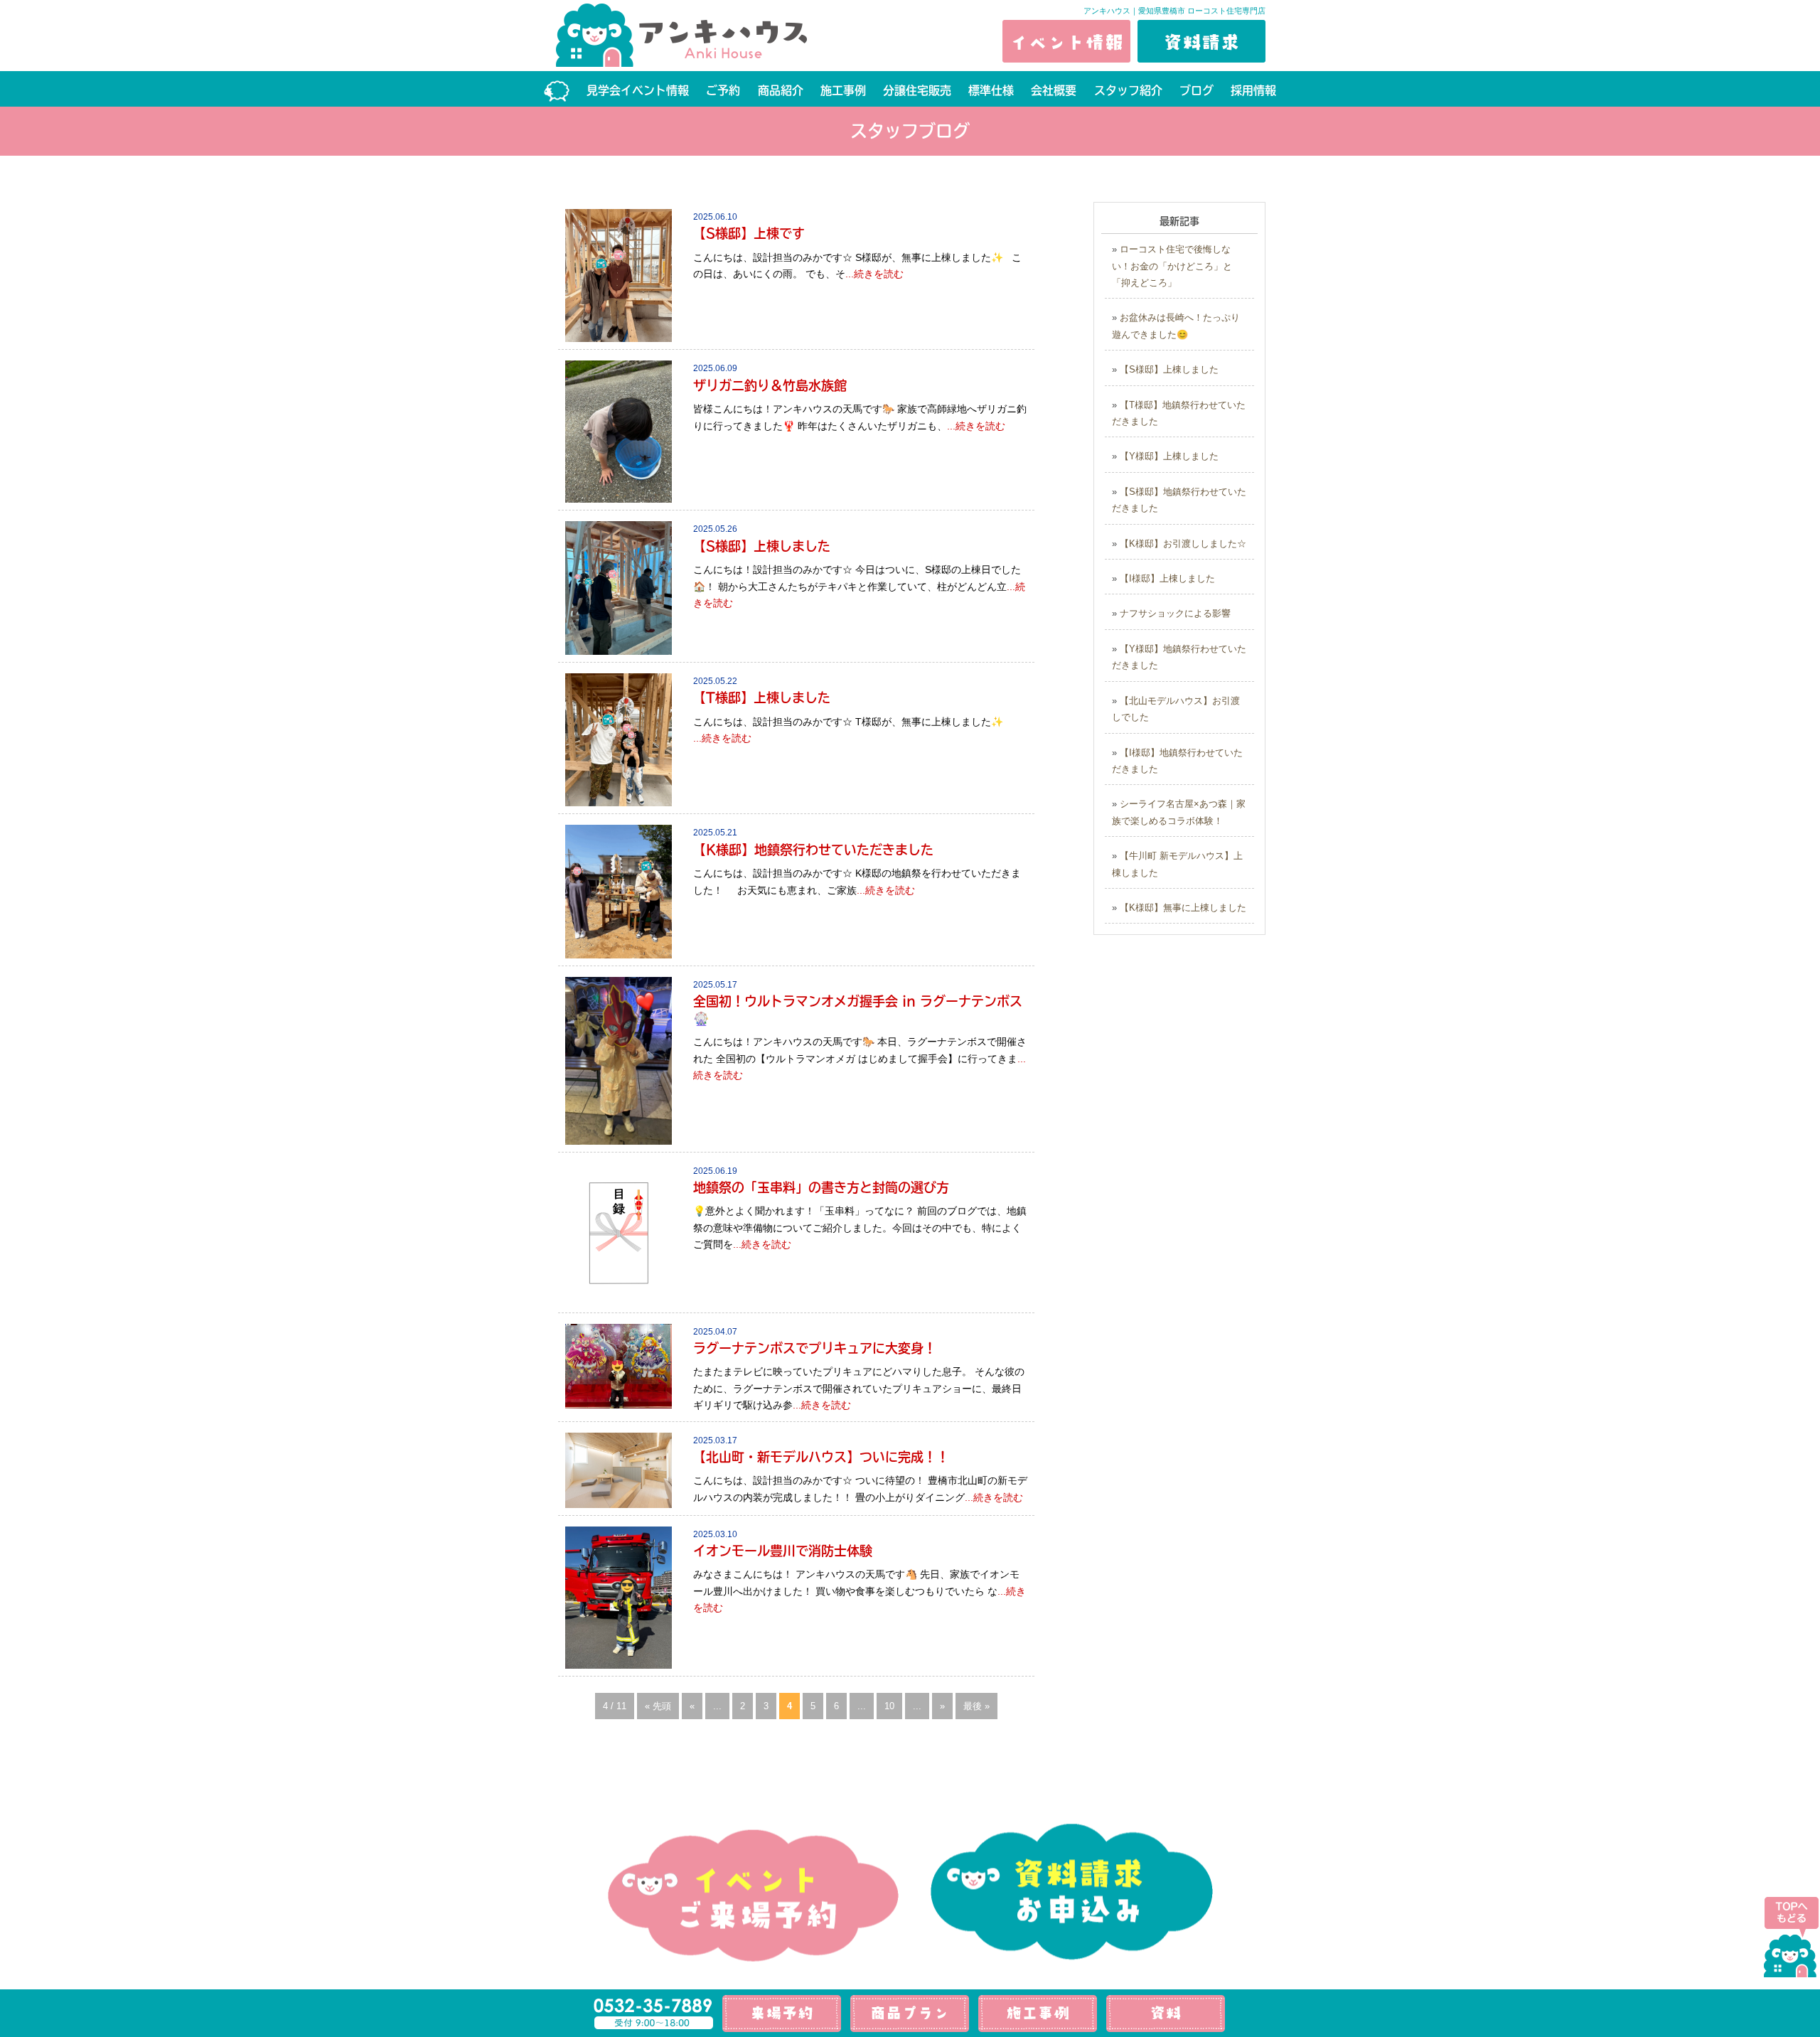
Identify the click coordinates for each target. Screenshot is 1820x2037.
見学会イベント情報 (638, 90)
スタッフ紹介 (1128, 90)
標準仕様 (991, 90)
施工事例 (843, 90)
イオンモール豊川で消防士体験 (783, 1551)
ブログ (1197, 90)
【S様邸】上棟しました (762, 546)
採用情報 (1253, 90)
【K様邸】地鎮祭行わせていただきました (813, 850)
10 (889, 1706)
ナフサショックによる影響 (1175, 613)
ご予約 (723, 90)
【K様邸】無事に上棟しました (1183, 908)
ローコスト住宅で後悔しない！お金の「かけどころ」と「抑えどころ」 (1172, 266)
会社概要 (1054, 90)
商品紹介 (781, 90)
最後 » (976, 1706)
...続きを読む (874, 274)
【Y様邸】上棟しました (1169, 456)
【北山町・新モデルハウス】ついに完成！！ (821, 1457)
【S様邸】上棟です (749, 233)
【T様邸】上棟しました (762, 697)
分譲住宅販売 (917, 90)
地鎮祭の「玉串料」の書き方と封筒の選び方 (821, 1187)
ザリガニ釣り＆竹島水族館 (770, 385)
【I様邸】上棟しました (1167, 578)
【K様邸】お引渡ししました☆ (1183, 544)
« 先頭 (658, 1706)
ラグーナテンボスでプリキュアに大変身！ (815, 1348)
